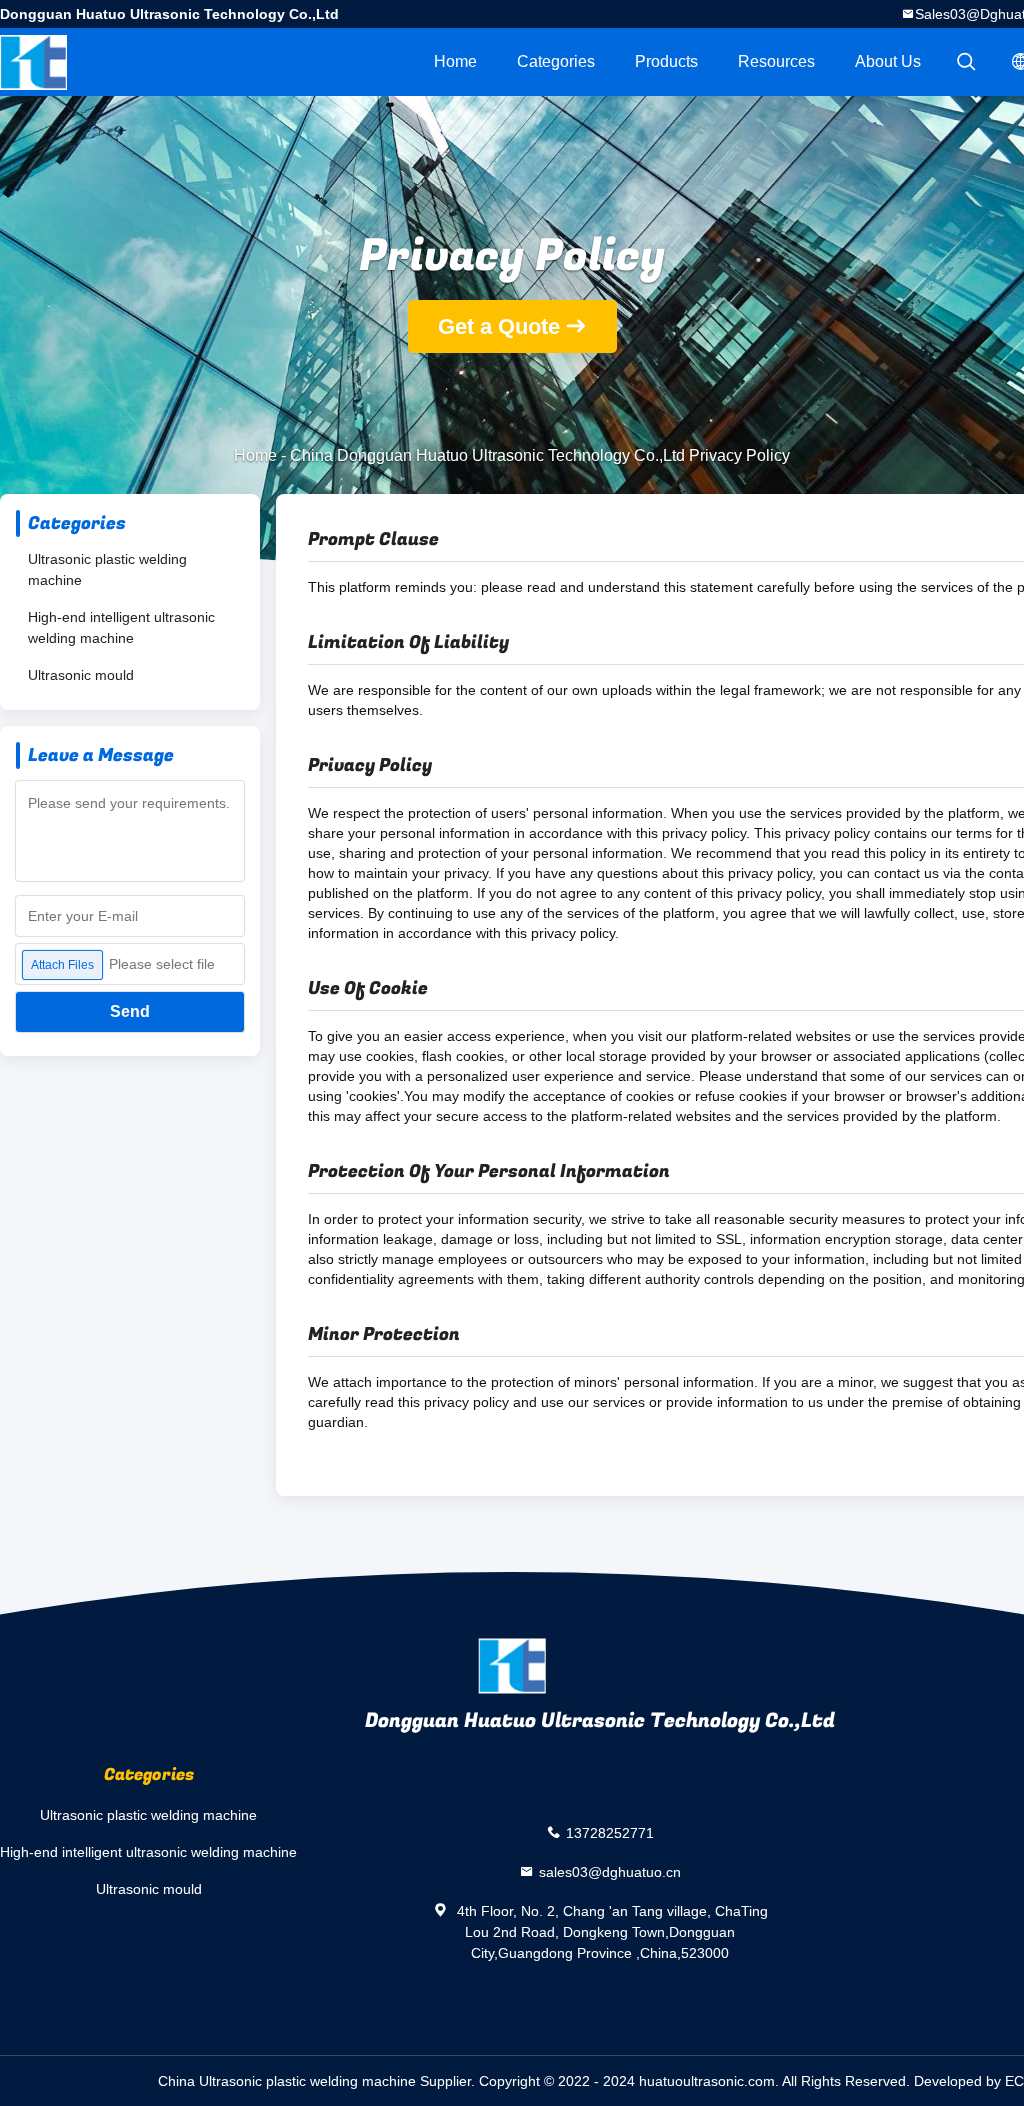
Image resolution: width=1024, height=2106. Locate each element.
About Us (888, 61)
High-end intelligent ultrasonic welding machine (121, 627)
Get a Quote (499, 326)
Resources (776, 61)
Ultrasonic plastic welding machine (107, 569)
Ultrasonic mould (81, 675)
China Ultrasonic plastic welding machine (287, 2081)
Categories (556, 61)
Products (666, 61)
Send (130, 1011)
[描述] (966, 62)
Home (455, 61)
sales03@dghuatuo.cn (610, 1871)
